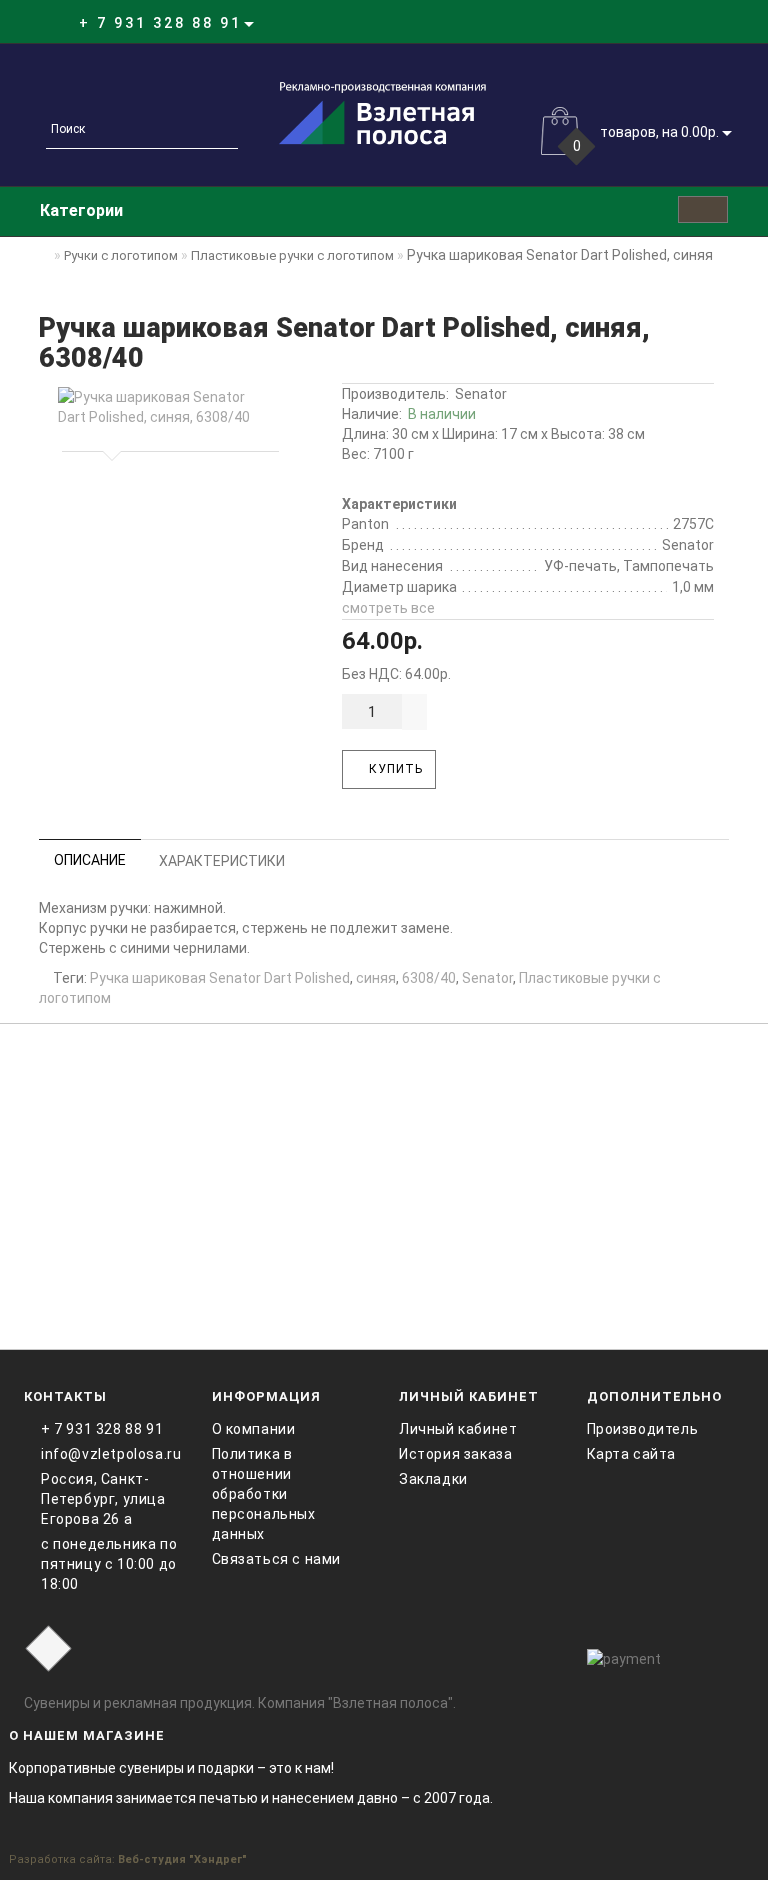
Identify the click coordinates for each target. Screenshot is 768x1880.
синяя (376, 978)
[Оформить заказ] (707, 23)
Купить (394, 769)
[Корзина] (683, 23)
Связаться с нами (277, 1559)
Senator (481, 394)
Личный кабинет (458, 1429)
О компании (254, 1429)
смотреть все (388, 608)
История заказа (455, 1454)
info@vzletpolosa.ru (111, 1454)
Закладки (433, 1479)
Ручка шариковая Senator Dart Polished (220, 978)
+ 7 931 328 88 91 (102, 1429)
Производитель (643, 1429)
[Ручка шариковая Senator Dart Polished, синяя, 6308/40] (166, 407)
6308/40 (429, 978)
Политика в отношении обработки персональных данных (264, 1494)
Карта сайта (632, 1454)
